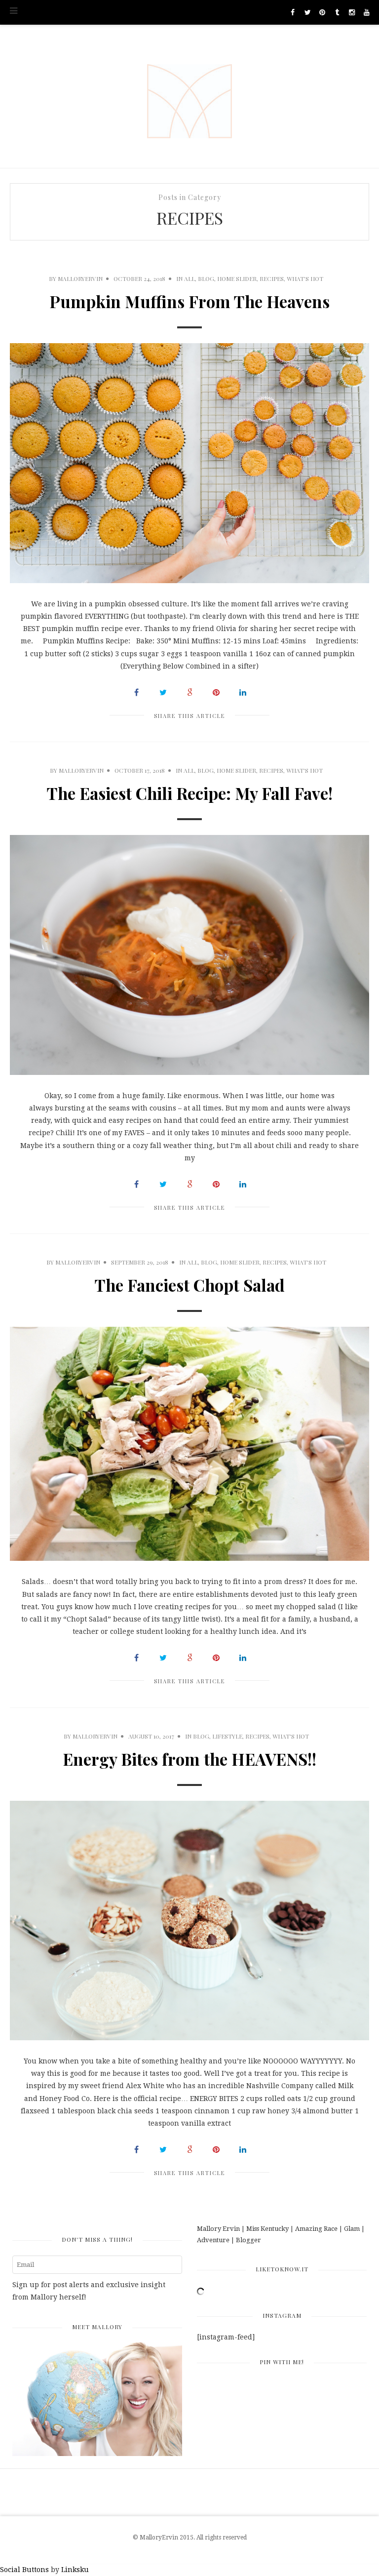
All (189, 278)
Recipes (272, 278)
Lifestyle (227, 1736)
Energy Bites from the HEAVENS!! (189, 1759)
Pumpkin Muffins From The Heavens (189, 301)
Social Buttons (24, 2570)
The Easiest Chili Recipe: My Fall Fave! (190, 793)
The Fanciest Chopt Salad (190, 1285)
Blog (206, 278)
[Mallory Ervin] (189, 96)
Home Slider (237, 278)
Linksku (75, 2570)
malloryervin (80, 278)
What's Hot (305, 278)
